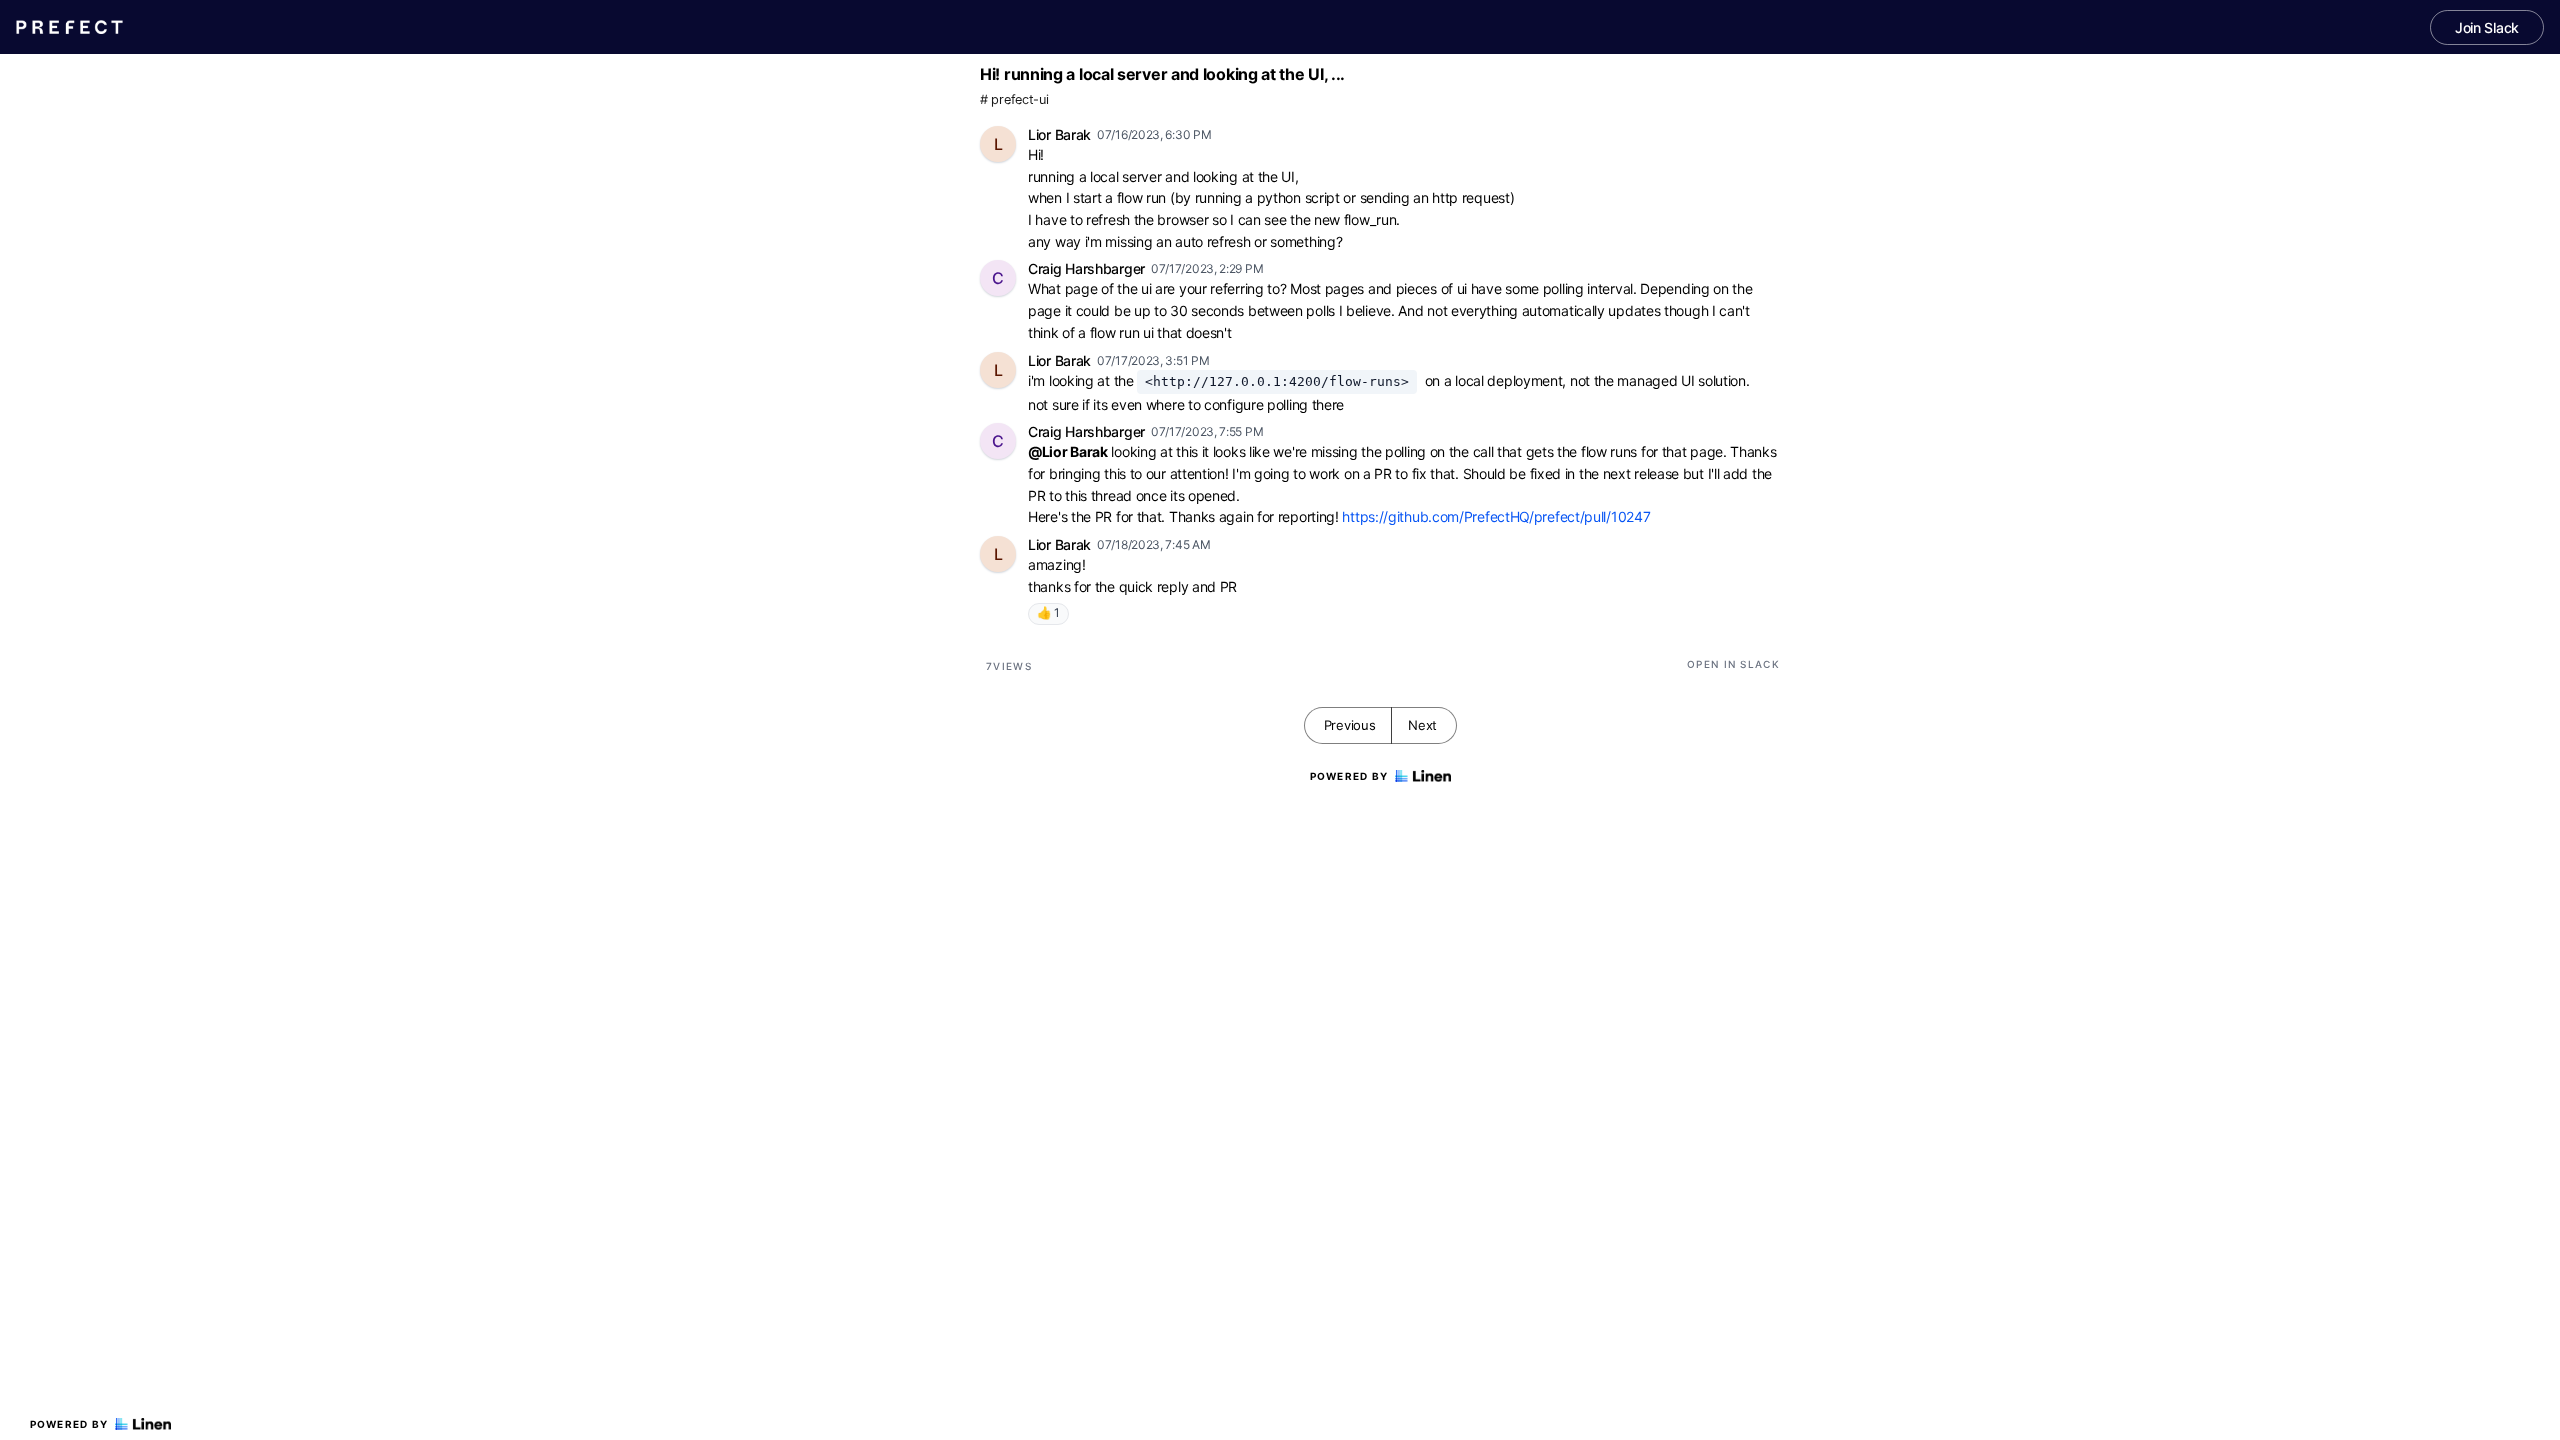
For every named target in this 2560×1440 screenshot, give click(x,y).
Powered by (69, 1424)
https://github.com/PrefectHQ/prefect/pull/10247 (1496, 516)
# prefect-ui (1014, 99)
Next (1422, 725)
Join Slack (2487, 27)
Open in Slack (1733, 664)
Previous (1350, 725)
